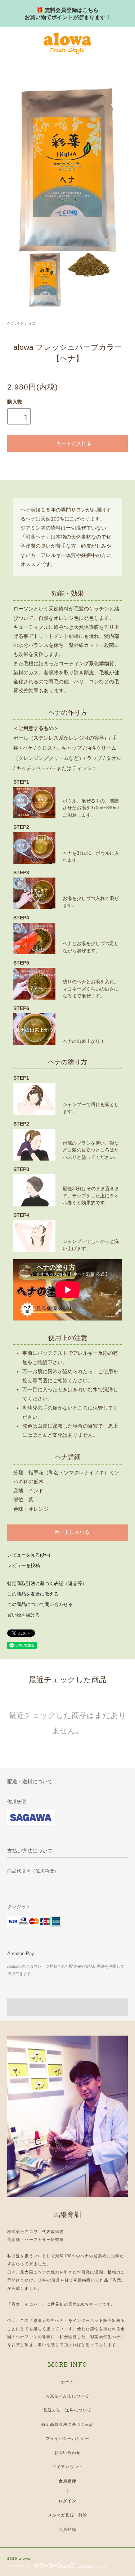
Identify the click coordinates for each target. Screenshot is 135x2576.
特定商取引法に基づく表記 (67, 2424)
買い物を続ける (24, 1615)
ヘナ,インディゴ (22, 323)
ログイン (67, 2501)
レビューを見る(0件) (29, 1555)
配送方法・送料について (67, 2410)
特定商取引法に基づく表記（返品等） (47, 1584)
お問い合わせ (67, 2453)
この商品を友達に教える (33, 1594)
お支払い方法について (67, 2396)
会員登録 (67, 2481)
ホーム (67, 2382)
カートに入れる (74, 443)
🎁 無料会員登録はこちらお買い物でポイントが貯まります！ (68, 14)
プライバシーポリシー (67, 2438)
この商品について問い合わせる (40, 1605)
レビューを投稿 (24, 1566)
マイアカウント (67, 2467)
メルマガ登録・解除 (67, 2515)
